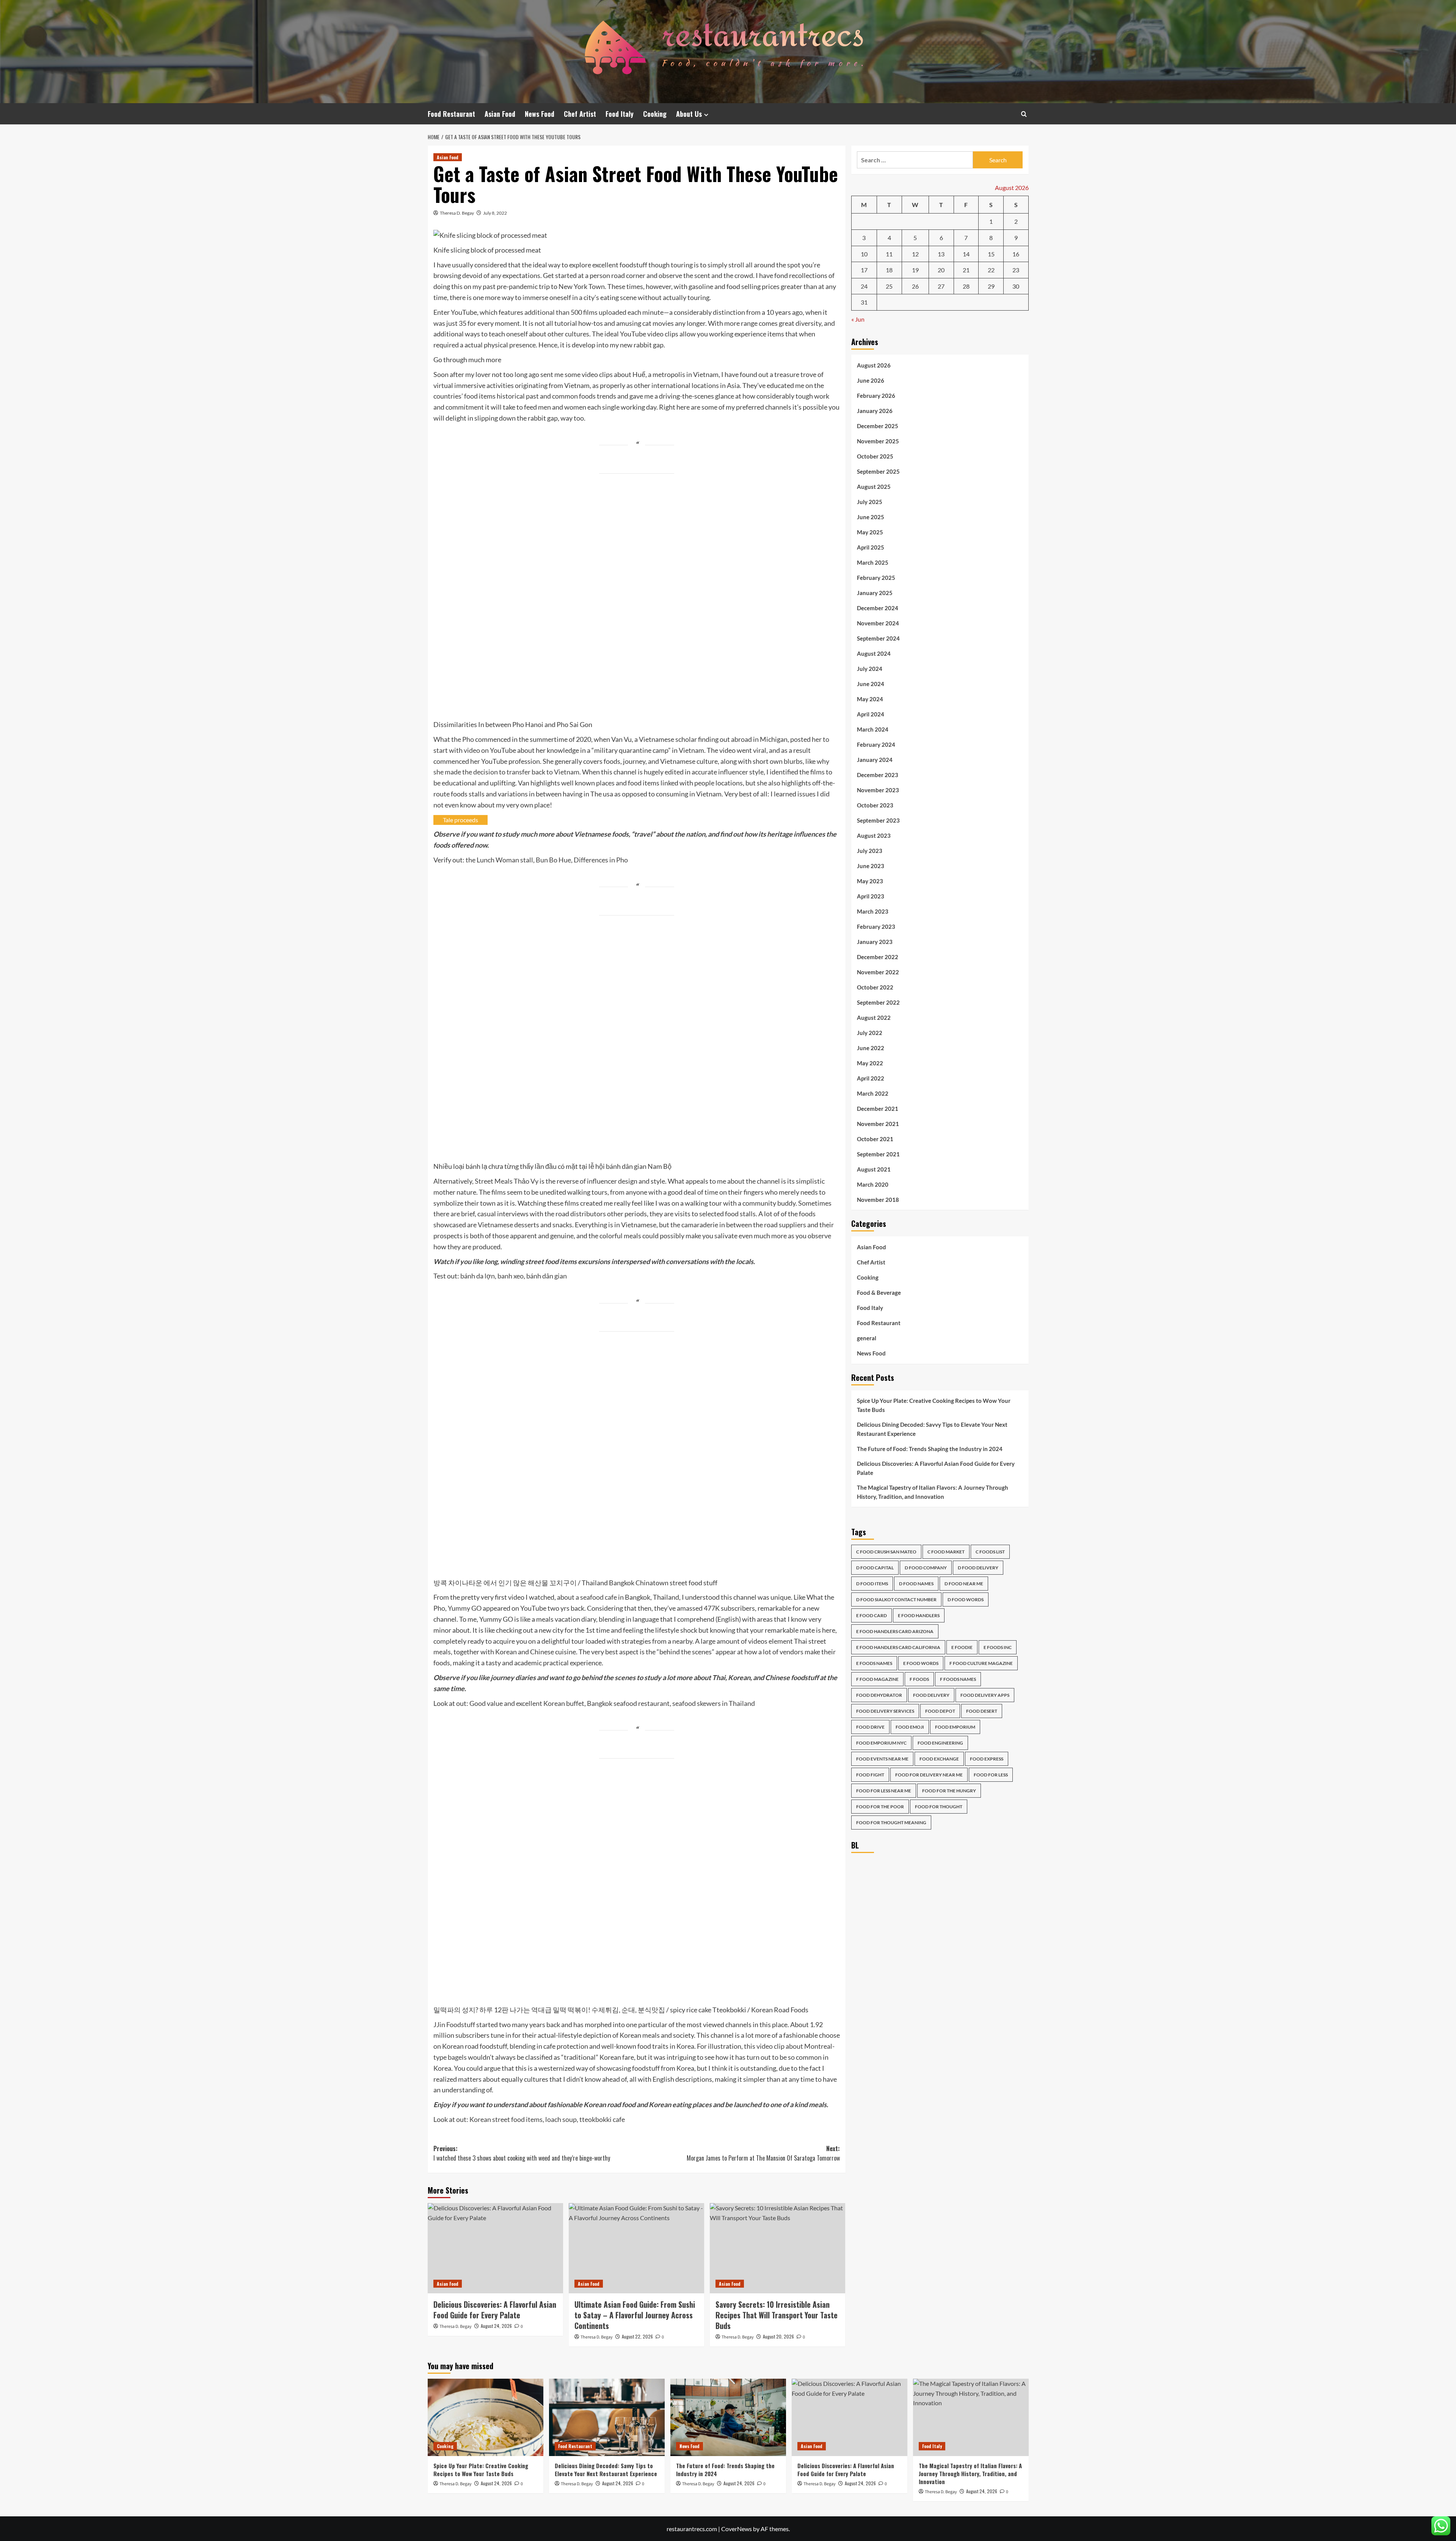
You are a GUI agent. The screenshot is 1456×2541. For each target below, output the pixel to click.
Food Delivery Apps (985, 1695)
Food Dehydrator (879, 1695)
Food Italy (620, 114)
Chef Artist (580, 114)
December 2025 (878, 426)
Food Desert (982, 1711)
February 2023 (876, 926)
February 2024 (876, 744)
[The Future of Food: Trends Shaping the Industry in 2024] (728, 2417)
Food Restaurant (451, 114)
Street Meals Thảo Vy (507, 1181)
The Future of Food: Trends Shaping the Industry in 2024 (930, 1448)
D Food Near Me (964, 1584)
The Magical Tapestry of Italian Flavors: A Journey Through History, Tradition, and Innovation (933, 1492)
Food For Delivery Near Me (929, 1775)
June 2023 (871, 865)
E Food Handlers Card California (898, 1647)
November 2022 (878, 972)
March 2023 (873, 911)
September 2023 (878, 820)
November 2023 (878, 790)
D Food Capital (875, 1568)
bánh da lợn (478, 1276)
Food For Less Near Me (884, 1791)
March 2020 (873, 1184)
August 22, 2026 (637, 2336)
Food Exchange (939, 1759)
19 (915, 270)
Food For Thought (939, 1807)
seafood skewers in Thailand (714, 1703)
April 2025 (871, 547)
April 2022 (871, 1078)
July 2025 (870, 501)
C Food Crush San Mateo (886, 1552)
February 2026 (876, 395)
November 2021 (878, 1123)
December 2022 (878, 956)
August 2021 (874, 1169)
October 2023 (875, 805)
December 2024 (878, 608)
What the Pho (454, 739)
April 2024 (871, 714)
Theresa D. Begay (457, 213)
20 (941, 270)
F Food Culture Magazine (981, 1663)
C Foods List (990, 1552)
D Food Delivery (978, 1568)
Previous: (522, 2153)
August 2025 (874, 486)
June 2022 (871, 1047)
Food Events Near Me (882, 1759)
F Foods (919, 1679)
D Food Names (916, 1584)
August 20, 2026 (778, 2336)
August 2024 (874, 653)
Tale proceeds (460, 820)
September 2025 (878, 471)
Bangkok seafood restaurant (628, 1703)
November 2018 (878, 1199)
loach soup (561, 2119)
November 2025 (878, 441)
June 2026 (871, 380)
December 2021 (878, 1108)
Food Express (987, 1759)
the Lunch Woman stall (499, 860)
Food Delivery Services (885, 1711)
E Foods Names (874, 1663)
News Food (540, 114)
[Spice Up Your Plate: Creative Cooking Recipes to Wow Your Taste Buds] (486, 2417)
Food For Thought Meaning (891, 1823)
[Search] (1024, 114)
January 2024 (875, 759)
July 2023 (870, 850)
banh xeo (511, 1276)
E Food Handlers (919, 1615)
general (867, 1338)
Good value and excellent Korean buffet (527, 1703)
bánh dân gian (547, 1276)
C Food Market (946, 1552)
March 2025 (873, 562)
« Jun (858, 319)
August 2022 (874, 1017)
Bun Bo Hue (553, 860)
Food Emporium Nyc (881, 1743)
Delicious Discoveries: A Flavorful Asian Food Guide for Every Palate (495, 2310)
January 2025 (875, 592)
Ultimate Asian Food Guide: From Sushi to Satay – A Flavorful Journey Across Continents (635, 2315)
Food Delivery (931, 1695)
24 (864, 286)
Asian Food (500, 114)
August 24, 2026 (496, 2326)
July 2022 (870, 1032)
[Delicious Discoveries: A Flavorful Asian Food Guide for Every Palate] (495, 2248)
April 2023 (871, 896)
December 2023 (878, 774)
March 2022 (873, 1093)
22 (991, 270)
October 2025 (875, 456)
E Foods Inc (998, 1647)
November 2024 (878, 623)
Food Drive (870, 1727)
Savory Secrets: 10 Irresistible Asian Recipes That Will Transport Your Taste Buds (777, 2315)
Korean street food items (506, 2119)
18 (889, 270)
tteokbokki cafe (602, 2119)
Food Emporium (955, 1727)
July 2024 (870, 668)
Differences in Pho (601, 860)
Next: (763, 2153)
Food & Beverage (879, 1292)
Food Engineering (940, 1743)
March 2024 (873, 729)
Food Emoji (910, 1727)
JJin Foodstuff (454, 2024)
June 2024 (871, 683)
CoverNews (737, 2529)
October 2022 (875, 987)
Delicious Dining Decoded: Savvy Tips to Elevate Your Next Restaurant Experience (932, 1429)
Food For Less (991, 1775)
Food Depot (940, 1711)
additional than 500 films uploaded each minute (594, 312)
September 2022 (878, 1002)
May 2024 (870, 699)
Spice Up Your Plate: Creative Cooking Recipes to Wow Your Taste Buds (934, 1405)
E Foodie (962, 1647)
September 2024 (878, 638)
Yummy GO (465, 1608)
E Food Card (872, 1615)
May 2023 (870, 881)
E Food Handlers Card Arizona (895, 1631)
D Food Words (966, 1600)
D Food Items (872, 1584)
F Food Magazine (877, 1679)
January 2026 (875, 410)
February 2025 (876, 577)
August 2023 (874, 835)
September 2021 (878, 1154)
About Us (689, 114)
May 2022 (870, 1063)
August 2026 (874, 365)
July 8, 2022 (495, 213)
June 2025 (871, 517)
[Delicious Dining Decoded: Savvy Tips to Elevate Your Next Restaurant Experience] (607, 2417)
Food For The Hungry (949, 1791)
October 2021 (875, 1139)
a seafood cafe (596, 1597)
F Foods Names (958, 1679)
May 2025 (870, 532)
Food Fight (870, 1775)
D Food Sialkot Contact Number (896, 1600)
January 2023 (875, 941)
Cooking (655, 114)
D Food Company (926, 1568)
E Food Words (921, 1663)
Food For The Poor (880, 1807)
